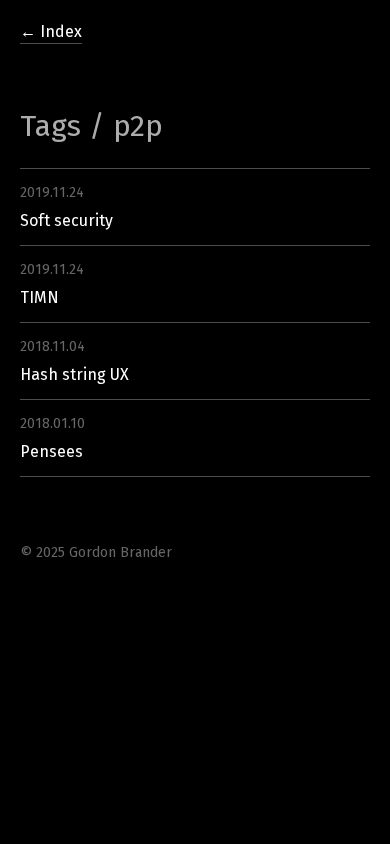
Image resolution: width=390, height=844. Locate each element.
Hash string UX (74, 374)
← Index (51, 31)
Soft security (66, 220)
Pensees (51, 451)
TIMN (39, 297)
